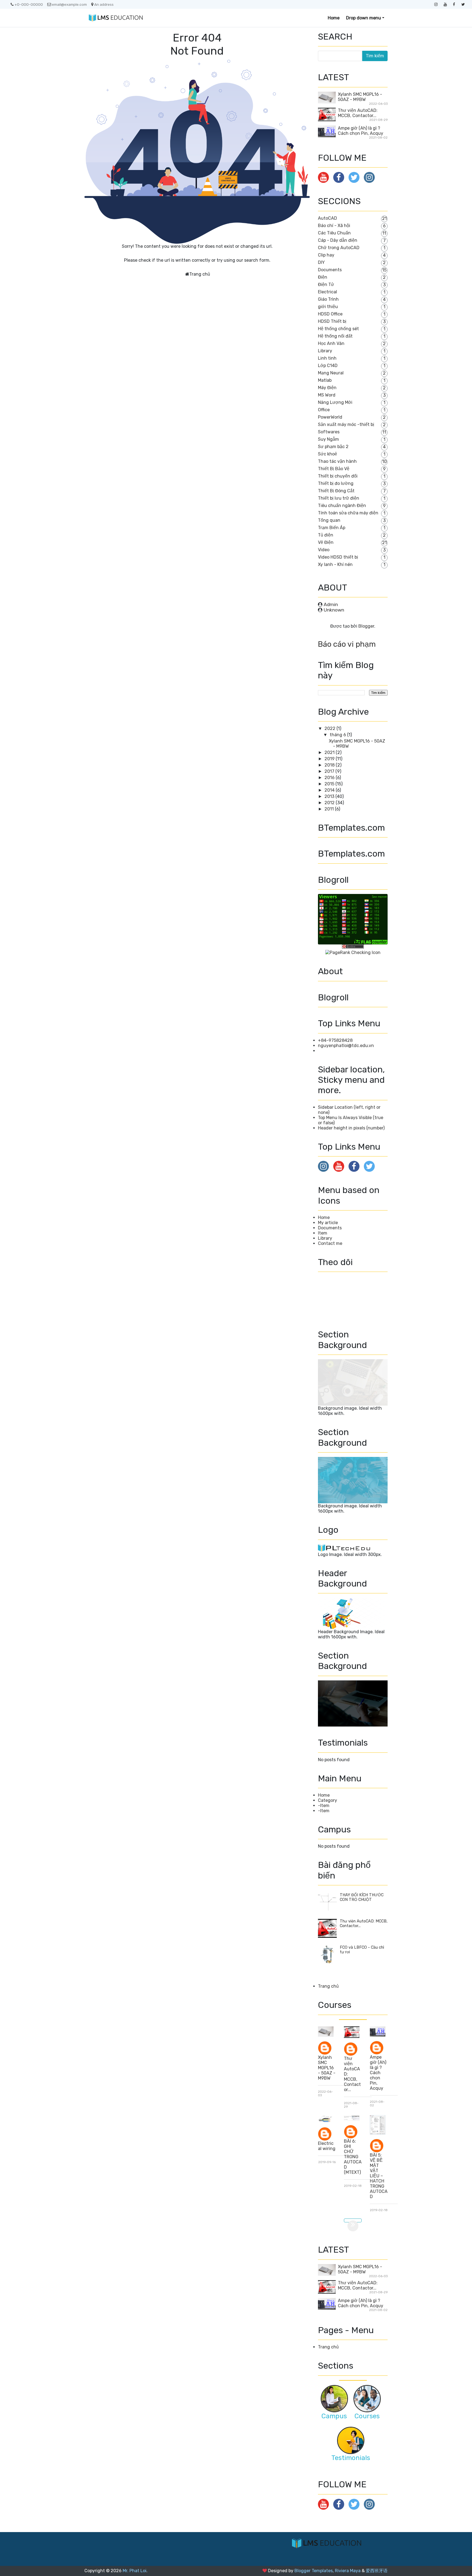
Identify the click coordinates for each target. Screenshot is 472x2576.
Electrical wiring (327, 2146)
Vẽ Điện (326, 542)
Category (328, 1800)
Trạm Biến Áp (332, 528)
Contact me (330, 1243)
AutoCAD (328, 218)
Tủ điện (326, 535)
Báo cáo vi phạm (347, 644)
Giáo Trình (328, 299)
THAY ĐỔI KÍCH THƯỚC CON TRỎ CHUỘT (362, 1897)
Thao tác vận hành (337, 461)
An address (104, 4)
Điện (323, 277)
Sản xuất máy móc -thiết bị (346, 424)
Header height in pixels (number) (351, 1128)
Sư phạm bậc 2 (333, 447)
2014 (330, 790)
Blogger (366, 626)
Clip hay (326, 255)
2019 (330, 759)
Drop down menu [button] (364, 18)
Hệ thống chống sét (338, 329)
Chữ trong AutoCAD (339, 248)
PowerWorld (330, 417)
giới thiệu (328, 307)
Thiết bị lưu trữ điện (339, 498)
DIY (321, 262)
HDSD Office (330, 314)
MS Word (327, 395)
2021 (330, 752)
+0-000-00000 (29, 4)
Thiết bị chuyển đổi (338, 476)
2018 (330, 765)
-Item (324, 1806)
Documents (330, 270)
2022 (331, 728)
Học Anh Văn (331, 343)
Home (334, 18)
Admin (331, 604)
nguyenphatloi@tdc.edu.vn (346, 1046)
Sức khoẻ (328, 454)
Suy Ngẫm (328, 439)
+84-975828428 (335, 1040)
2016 (330, 778)
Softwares (329, 432)
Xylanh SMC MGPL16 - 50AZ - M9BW (360, 97)
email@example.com (69, 4)
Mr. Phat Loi (135, 2571)
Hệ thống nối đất (335, 336)
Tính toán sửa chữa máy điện (348, 513)
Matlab (325, 380)
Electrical (328, 292)
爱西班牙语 (377, 2571)
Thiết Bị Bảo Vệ (334, 469)
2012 (330, 803)
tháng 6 (338, 735)
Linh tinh (327, 358)
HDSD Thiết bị (332, 321)
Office (324, 410)
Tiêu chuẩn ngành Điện (342, 506)
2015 (330, 784)
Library (325, 351)
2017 (330, 771)
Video (324, 550)
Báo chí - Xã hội (334, 226)
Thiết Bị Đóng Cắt (336, 491)
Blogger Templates (314, 2571)
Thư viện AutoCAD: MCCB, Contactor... (358, 113)
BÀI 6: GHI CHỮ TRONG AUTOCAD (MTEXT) (353, 2157)
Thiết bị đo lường (336, 483)
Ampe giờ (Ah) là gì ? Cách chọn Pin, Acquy (361, 131)
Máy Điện (327, 388)
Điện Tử (326, 284)
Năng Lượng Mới (335, 402)
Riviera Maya (348, 2571)
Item (323, 1233)
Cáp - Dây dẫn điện (338, 240)
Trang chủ (200, 274)
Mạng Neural (331, 373)
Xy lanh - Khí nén (335, 564)
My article (328, 1223)
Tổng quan (329, 520)
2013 (330, 796)
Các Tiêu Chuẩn (334, 233)
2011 (330, 809)
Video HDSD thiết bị (338, 557)
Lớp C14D (328, 366)
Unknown (334, 610)
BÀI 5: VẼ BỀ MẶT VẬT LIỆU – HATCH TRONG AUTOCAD (379, 2176)
